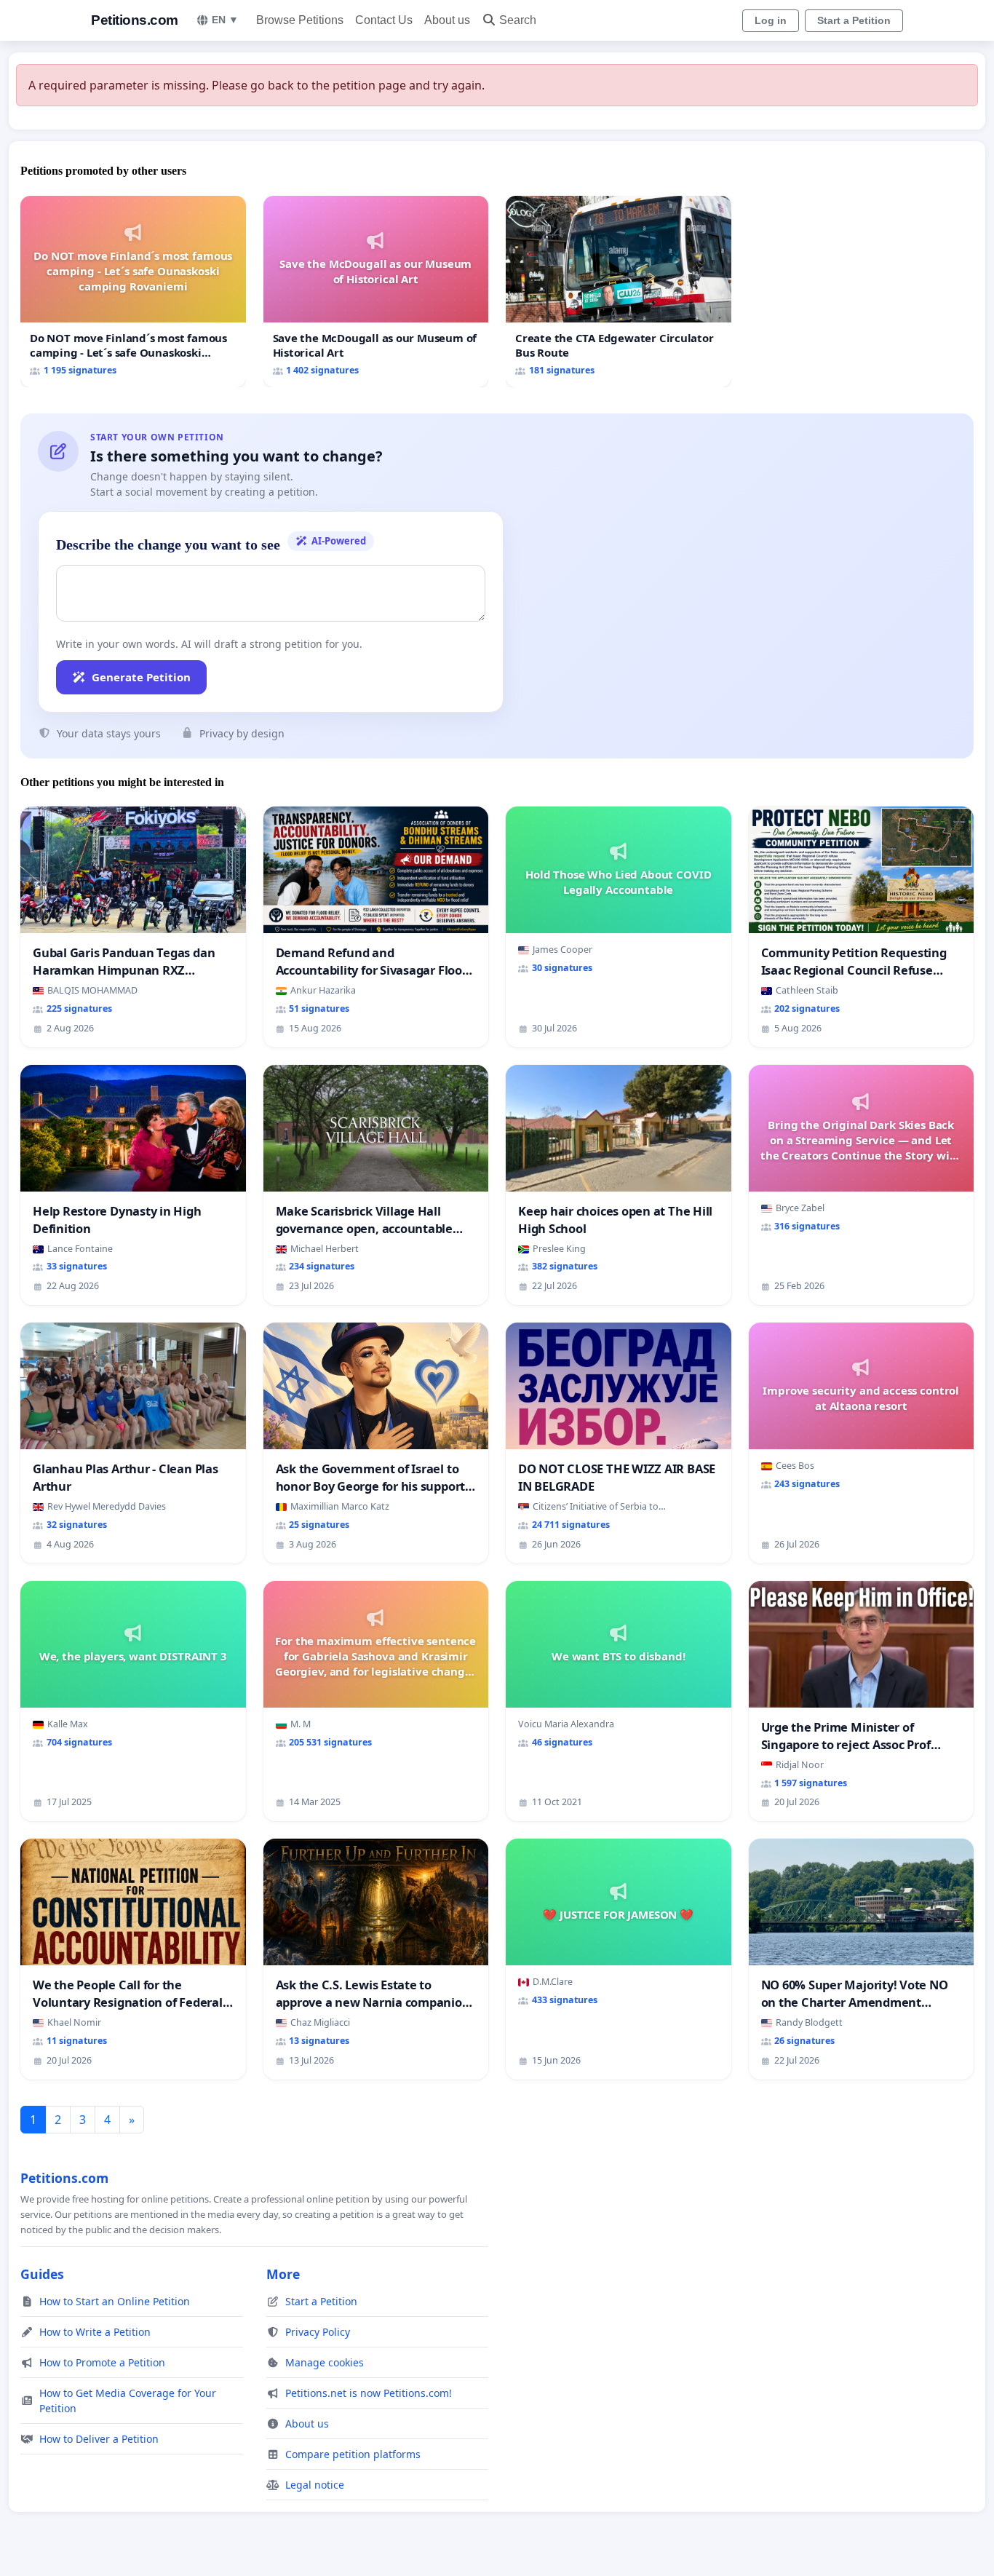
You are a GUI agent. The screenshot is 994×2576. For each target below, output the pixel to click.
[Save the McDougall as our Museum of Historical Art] (376, 292)
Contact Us (384, 20)
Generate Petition (141, 677)
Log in (771, 20)
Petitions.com (135, 20)
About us (447, 20)
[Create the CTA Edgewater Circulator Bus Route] (619, 292)
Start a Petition (854, 20)
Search (518, 20)
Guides (42, 2274)
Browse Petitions (300, 20)
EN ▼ (225, 20)
